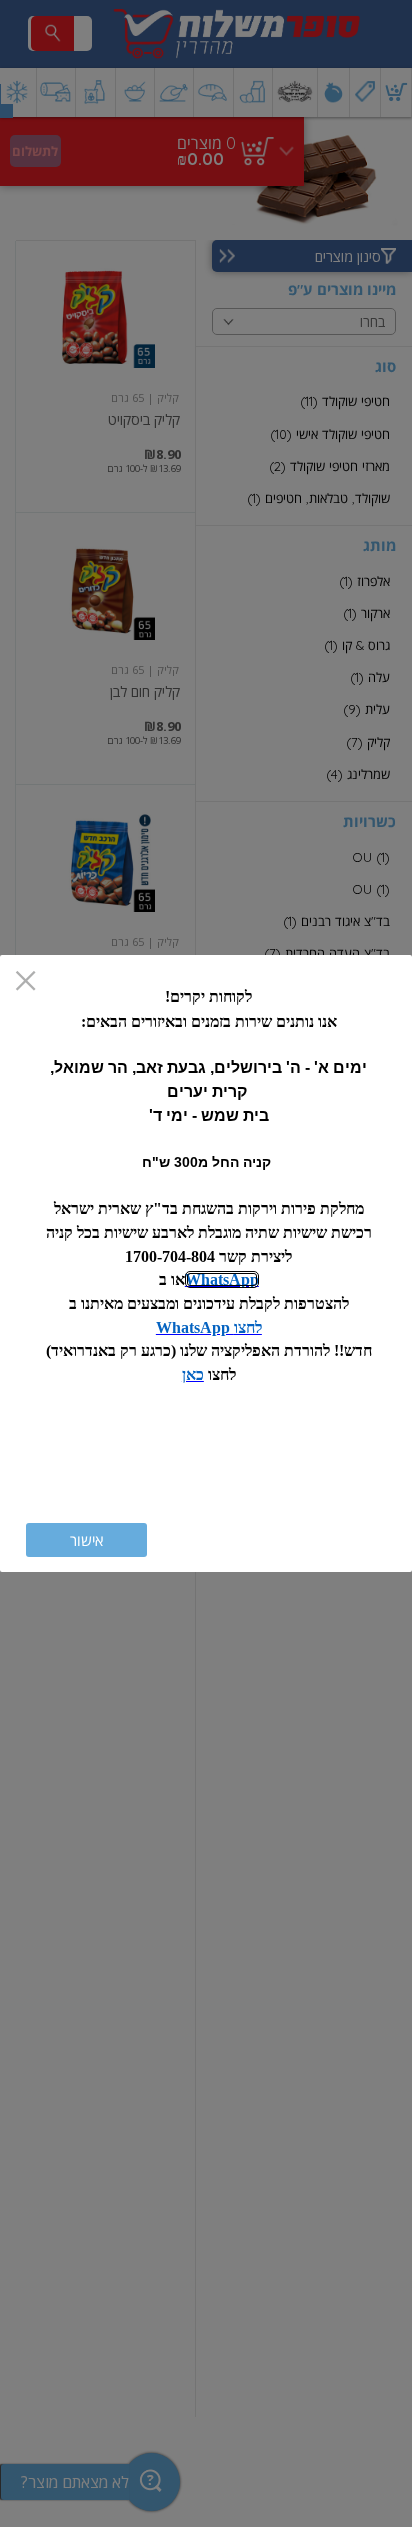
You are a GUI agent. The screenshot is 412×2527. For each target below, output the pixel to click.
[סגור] (25, 982)
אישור (86, 1540)
